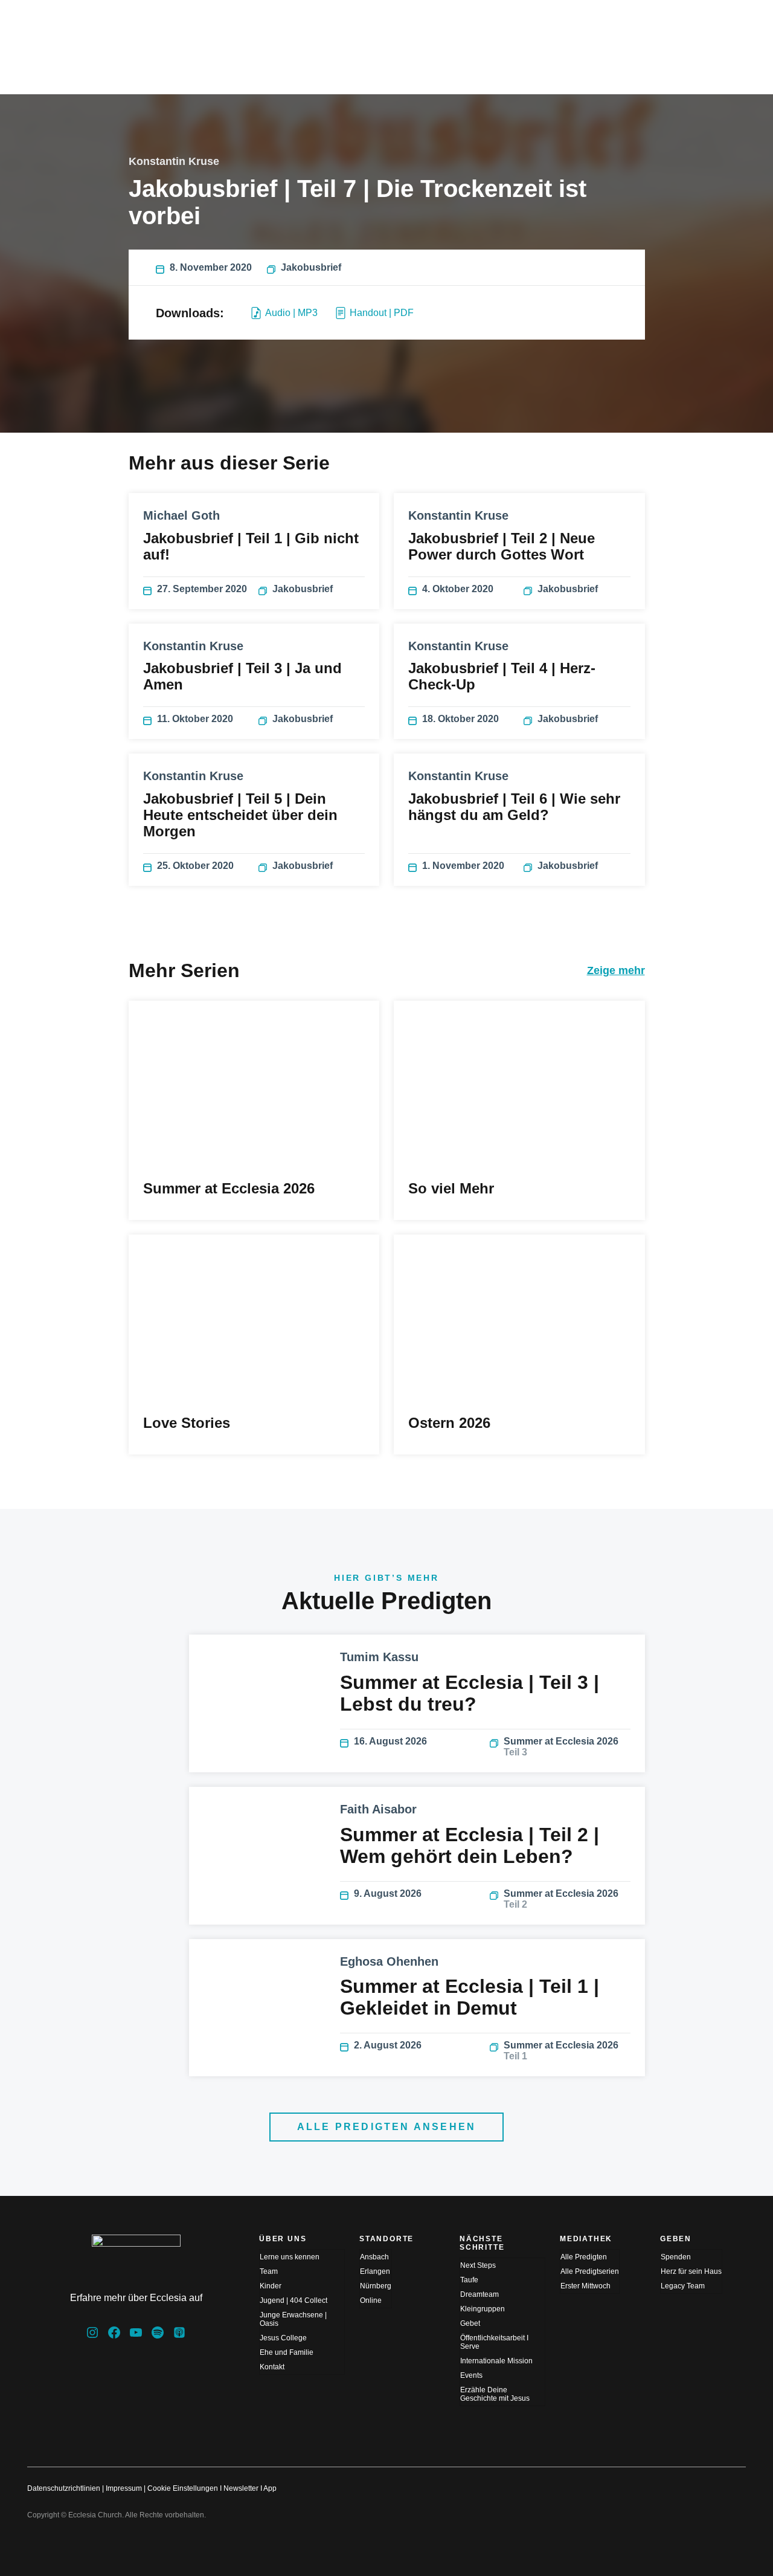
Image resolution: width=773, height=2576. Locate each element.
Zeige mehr (616, 970)
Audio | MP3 (291, 313)
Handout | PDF (382, 313)
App (270, 2488)
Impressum (124, 2488)
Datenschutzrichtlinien (64, 2488)
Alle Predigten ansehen (386, 2127)
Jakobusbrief (311, 267)
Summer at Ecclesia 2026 (561, 1747)
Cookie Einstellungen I (184, 2488)
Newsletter (241, 2488)
